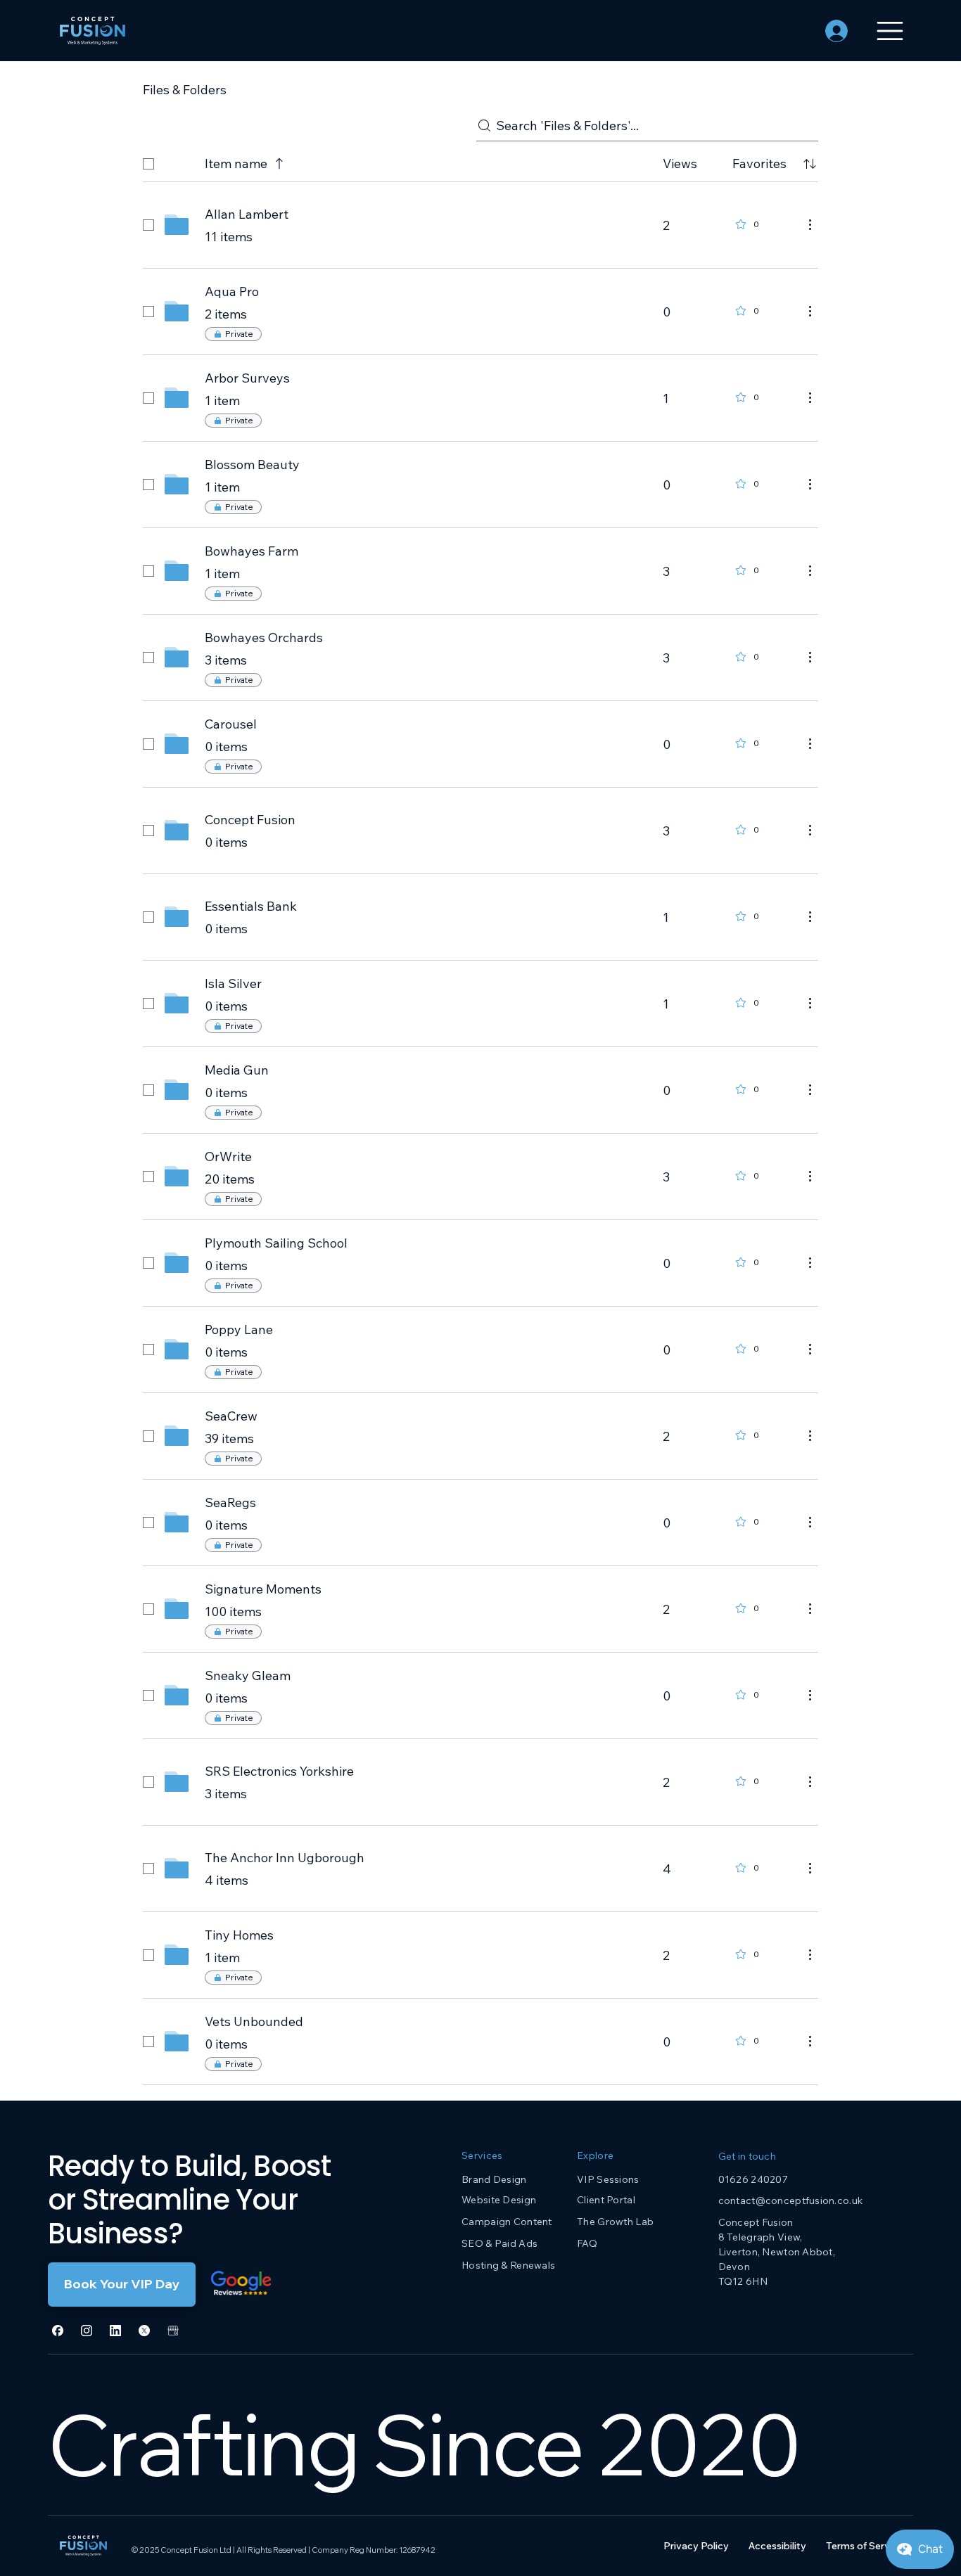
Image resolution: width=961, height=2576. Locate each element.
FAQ (587, 2243)
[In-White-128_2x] (115, 2331)
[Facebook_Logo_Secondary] (58, 2331)
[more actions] (810, 224)
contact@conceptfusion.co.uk (791, 2200)
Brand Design (494, 2179)
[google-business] (173, 2331)
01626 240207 (753, 2179)
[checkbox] (148, 164)
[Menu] (890, 31)
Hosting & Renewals (508, 2265)
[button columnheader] (810, 164)
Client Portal (606, 2200)
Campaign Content (507, 2222)
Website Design (499, 2200)
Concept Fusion (756, 2222)
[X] (144, 2331)
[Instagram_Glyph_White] (87, 2331)
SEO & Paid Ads (499, 2243)
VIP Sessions (608, 2179)
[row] (480, 161)
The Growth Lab (615, 2222)
